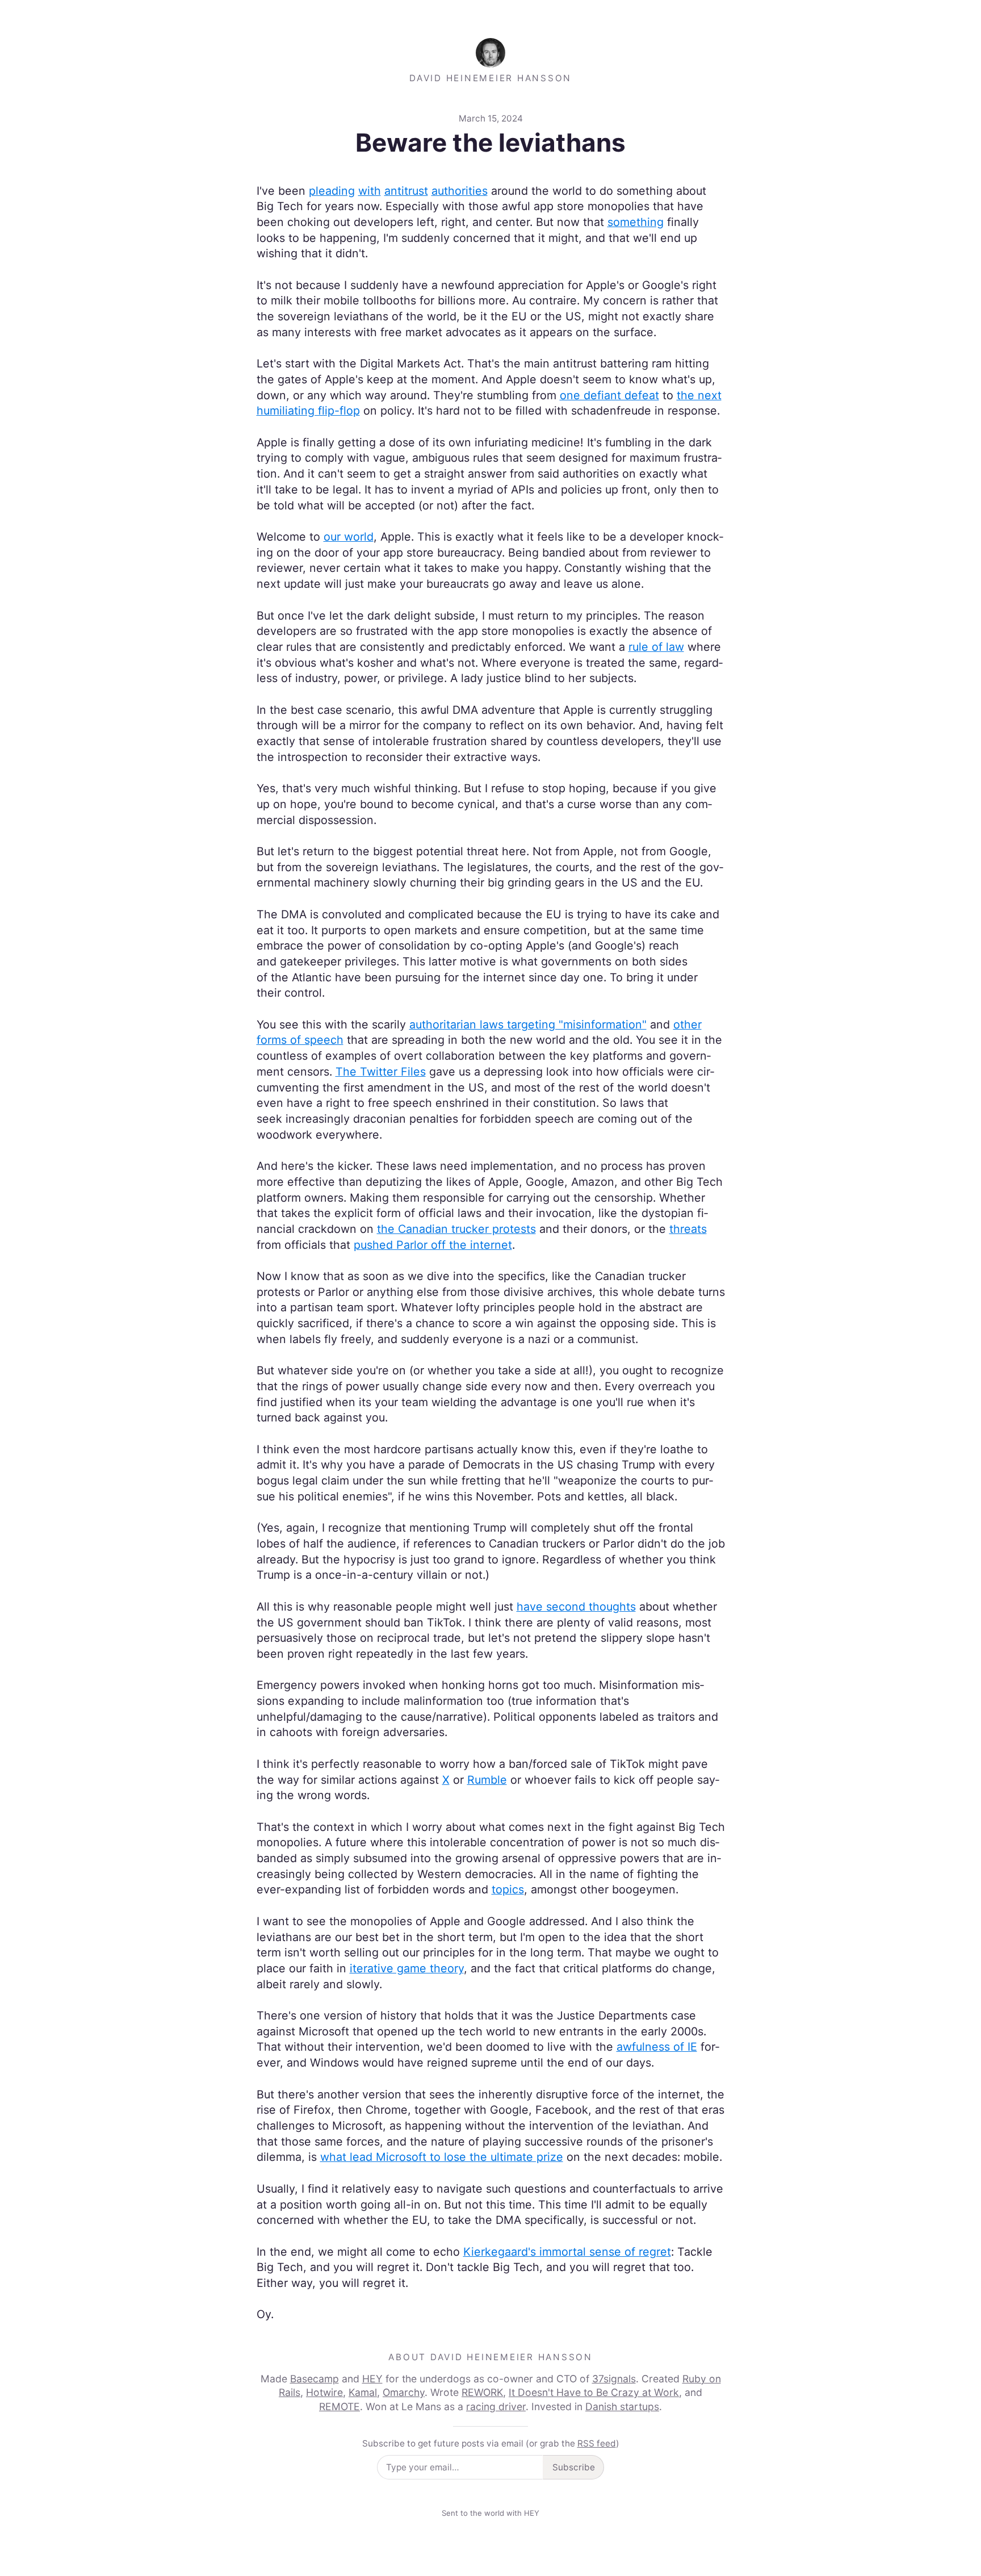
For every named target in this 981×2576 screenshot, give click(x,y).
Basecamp (315, 2379)
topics (508, 1889)
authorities (460, 191)
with (370, 191)
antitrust (406, 191)
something (636, 222)
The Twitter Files (381, 1072)
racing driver (496, 2406)
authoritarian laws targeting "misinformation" (528, 1024)
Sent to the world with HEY (491, 2513)
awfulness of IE (657, 2047)
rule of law (656, 647)
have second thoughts (576, 1607)
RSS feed (597, 2443)
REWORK (482, 2392)
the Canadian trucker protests (456, 1229)
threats (688, 1229)
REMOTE (339, 2406)
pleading (332, 191)
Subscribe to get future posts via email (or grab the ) (491, 2443)
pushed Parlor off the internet (433, 1245)
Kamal (363, 2392)
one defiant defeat (609, 395)
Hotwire (324, 2392)
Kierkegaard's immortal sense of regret (567, 2252)
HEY (372, 2379)
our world (349, 537)
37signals (614, 2379)
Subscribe (574, 2467)
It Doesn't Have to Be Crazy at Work (594, 2392)
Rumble (487, 1780)
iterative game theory (407, 1968)
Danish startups (622, 2406)
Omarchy (404, 2392)
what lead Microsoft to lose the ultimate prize (442, 2157)
